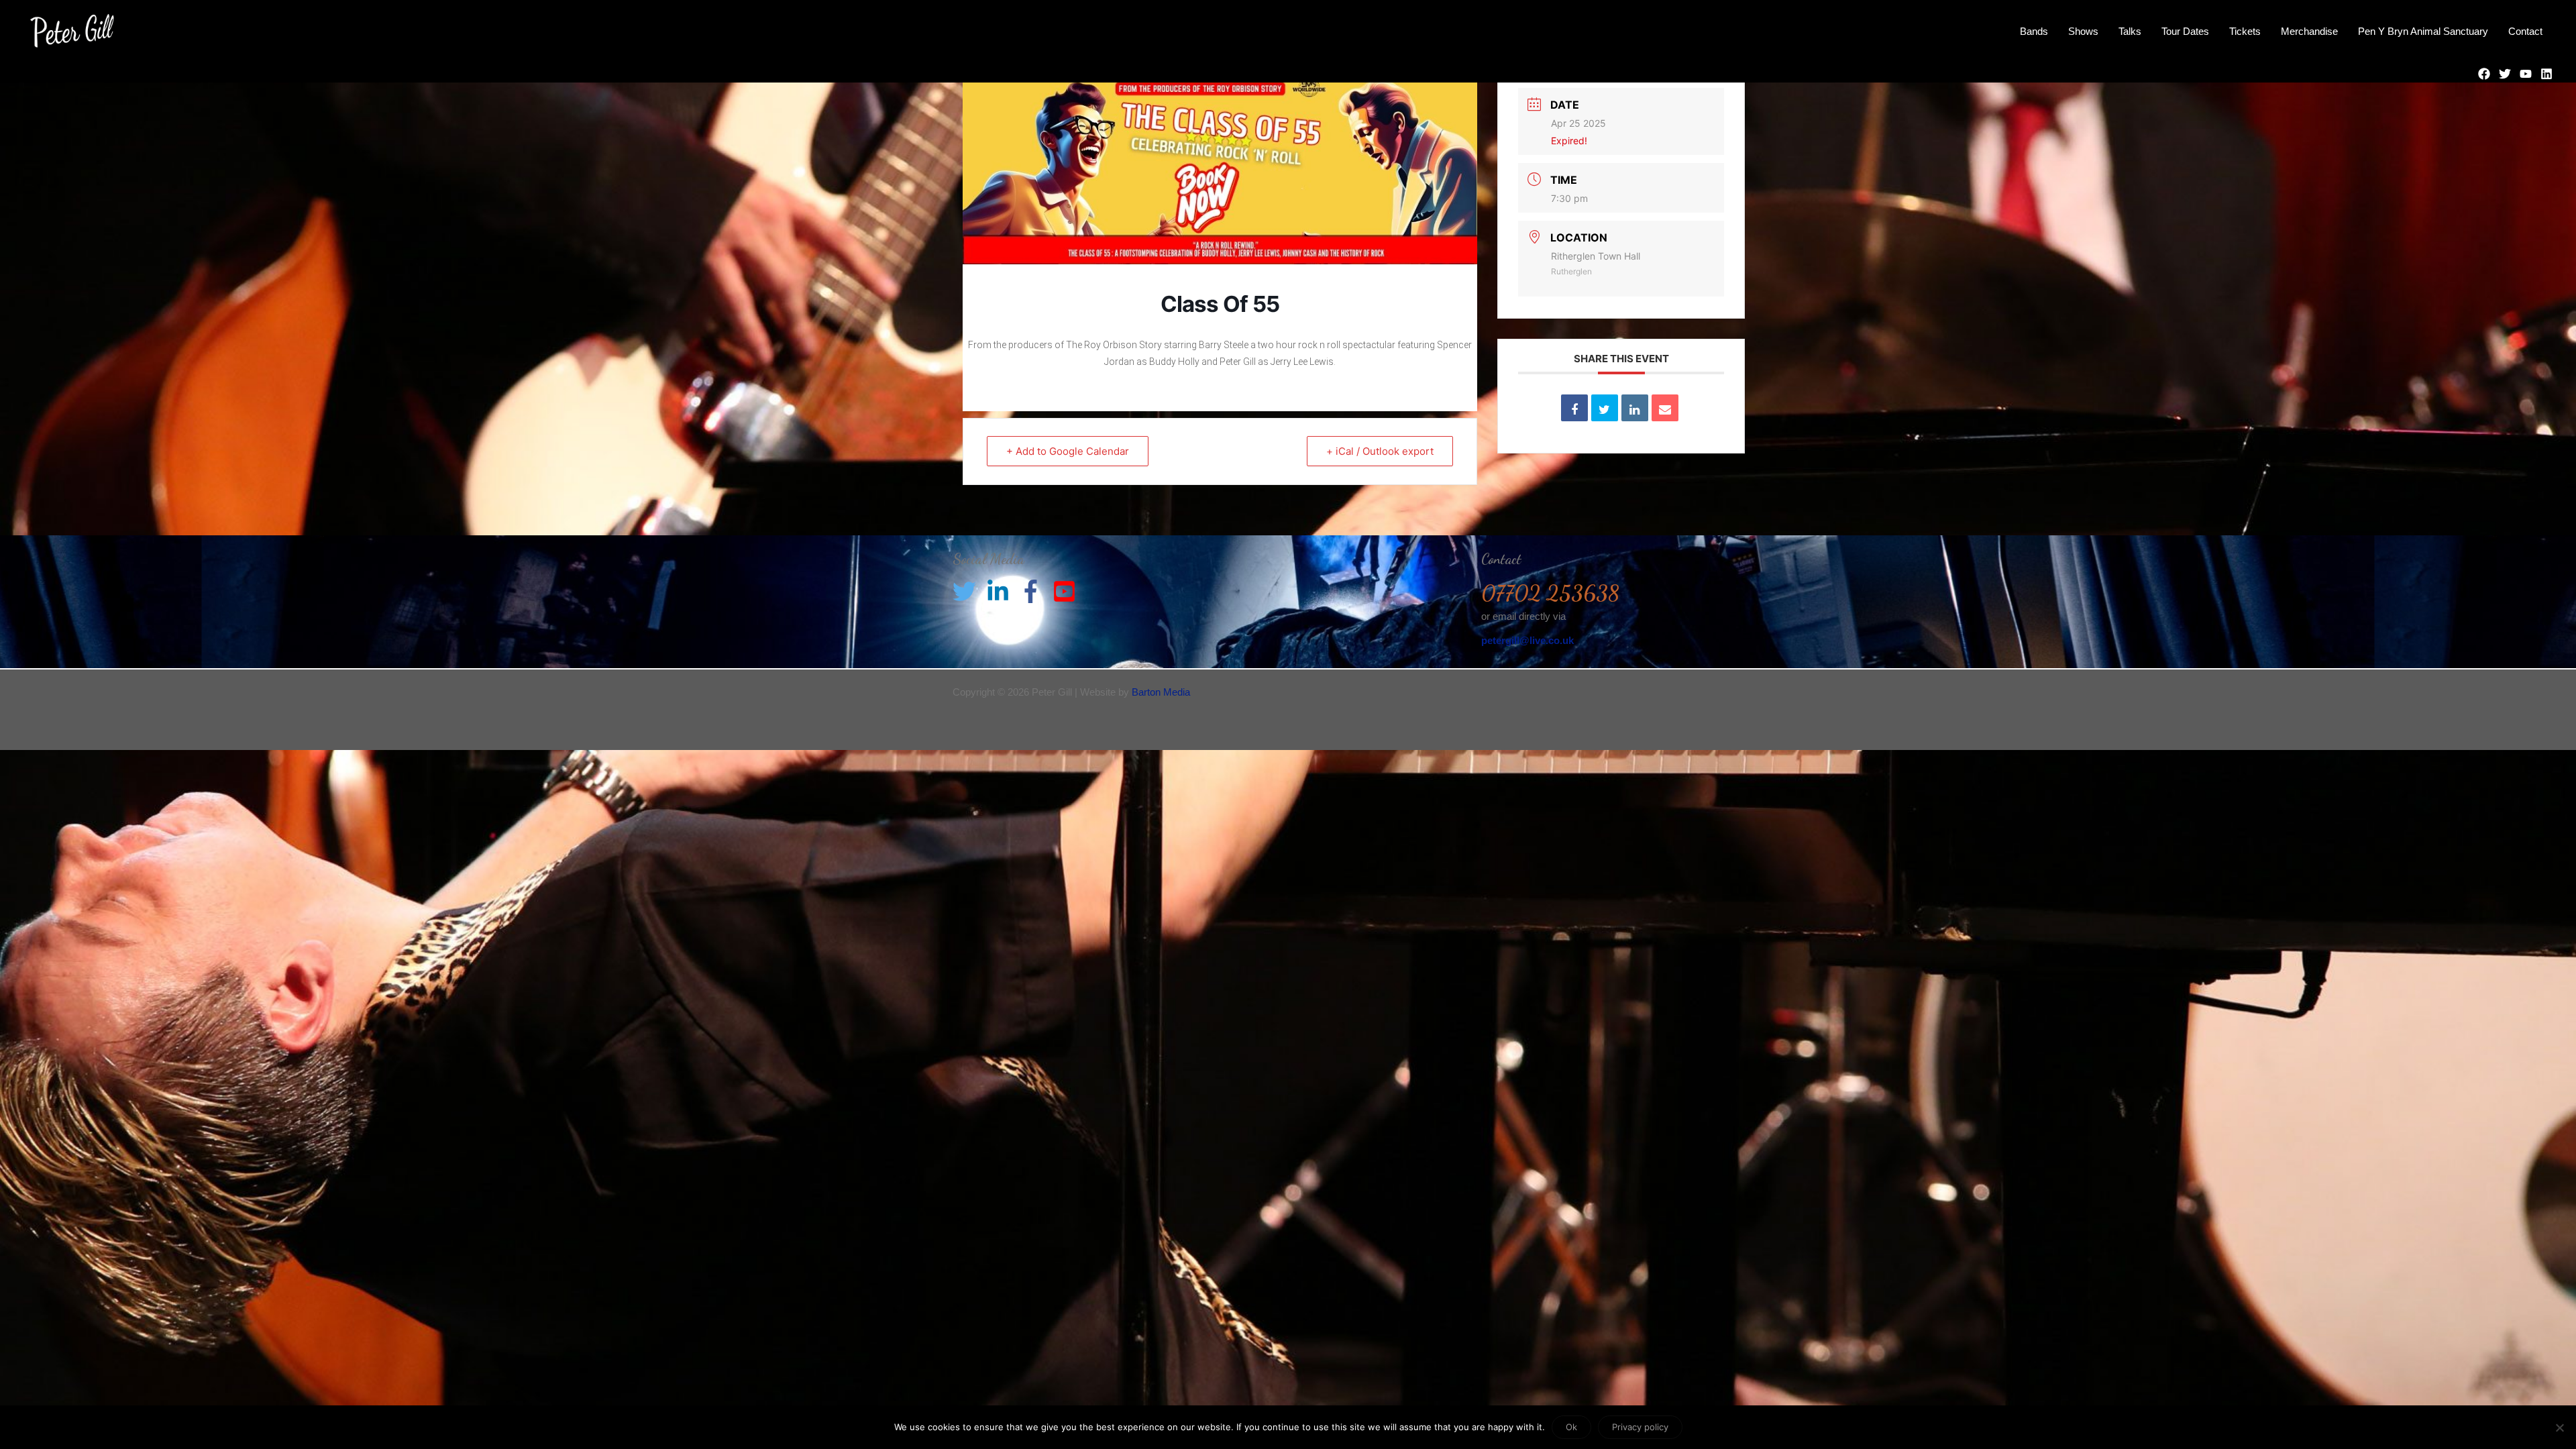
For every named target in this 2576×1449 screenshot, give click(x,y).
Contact (2525, 31)
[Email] (1665, 408)
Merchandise (2309, 31)
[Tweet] (1605, 408)
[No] (2559, 1428)
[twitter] (968, 591)
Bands (2034, 31)
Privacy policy (1640, 1427)
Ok (1571, 1427)
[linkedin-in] (1002, 591)
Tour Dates (2185, 31)
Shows (2083, 31)
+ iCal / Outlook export (1380, 451)
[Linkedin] (2546, 74)
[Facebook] (2484, 74)
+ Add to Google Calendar (1068, 451)
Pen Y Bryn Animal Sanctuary (2423, 31)
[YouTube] (2526, 74)
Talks (2130, 31)
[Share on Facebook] (1574, 408)
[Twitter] (2505, 74)
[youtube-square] (1068, 591)
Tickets (2245, 31)
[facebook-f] (1034, 591)
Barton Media (1161, 692)
